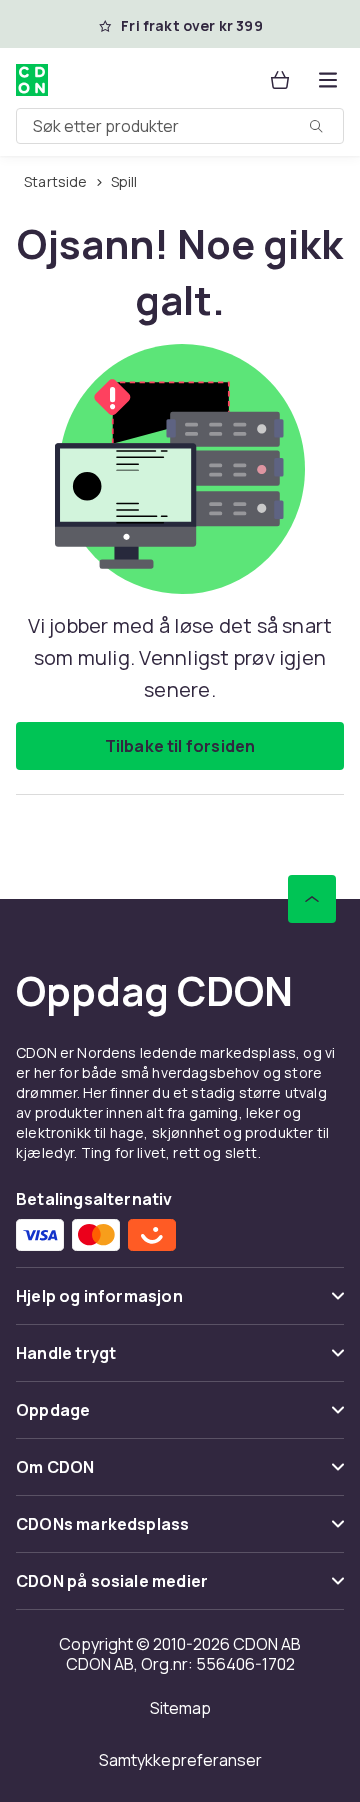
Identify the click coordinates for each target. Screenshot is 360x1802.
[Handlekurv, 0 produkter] (280, 80)
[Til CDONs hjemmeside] (34, 80)
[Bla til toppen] (312, 899)
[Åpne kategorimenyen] (328, 80)
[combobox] (180, 126)
